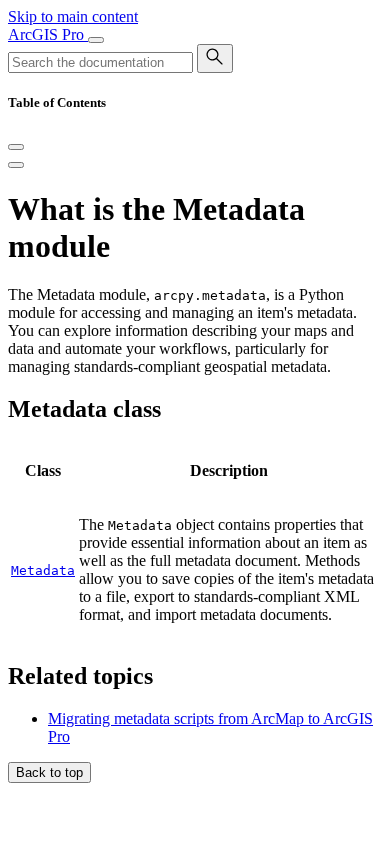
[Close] (16, 147)
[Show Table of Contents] (16, 165)
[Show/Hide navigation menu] (96, 40)
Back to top (49, 772)
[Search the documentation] (215, 58)
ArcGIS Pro (48, 34)
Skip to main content (73, 16)
